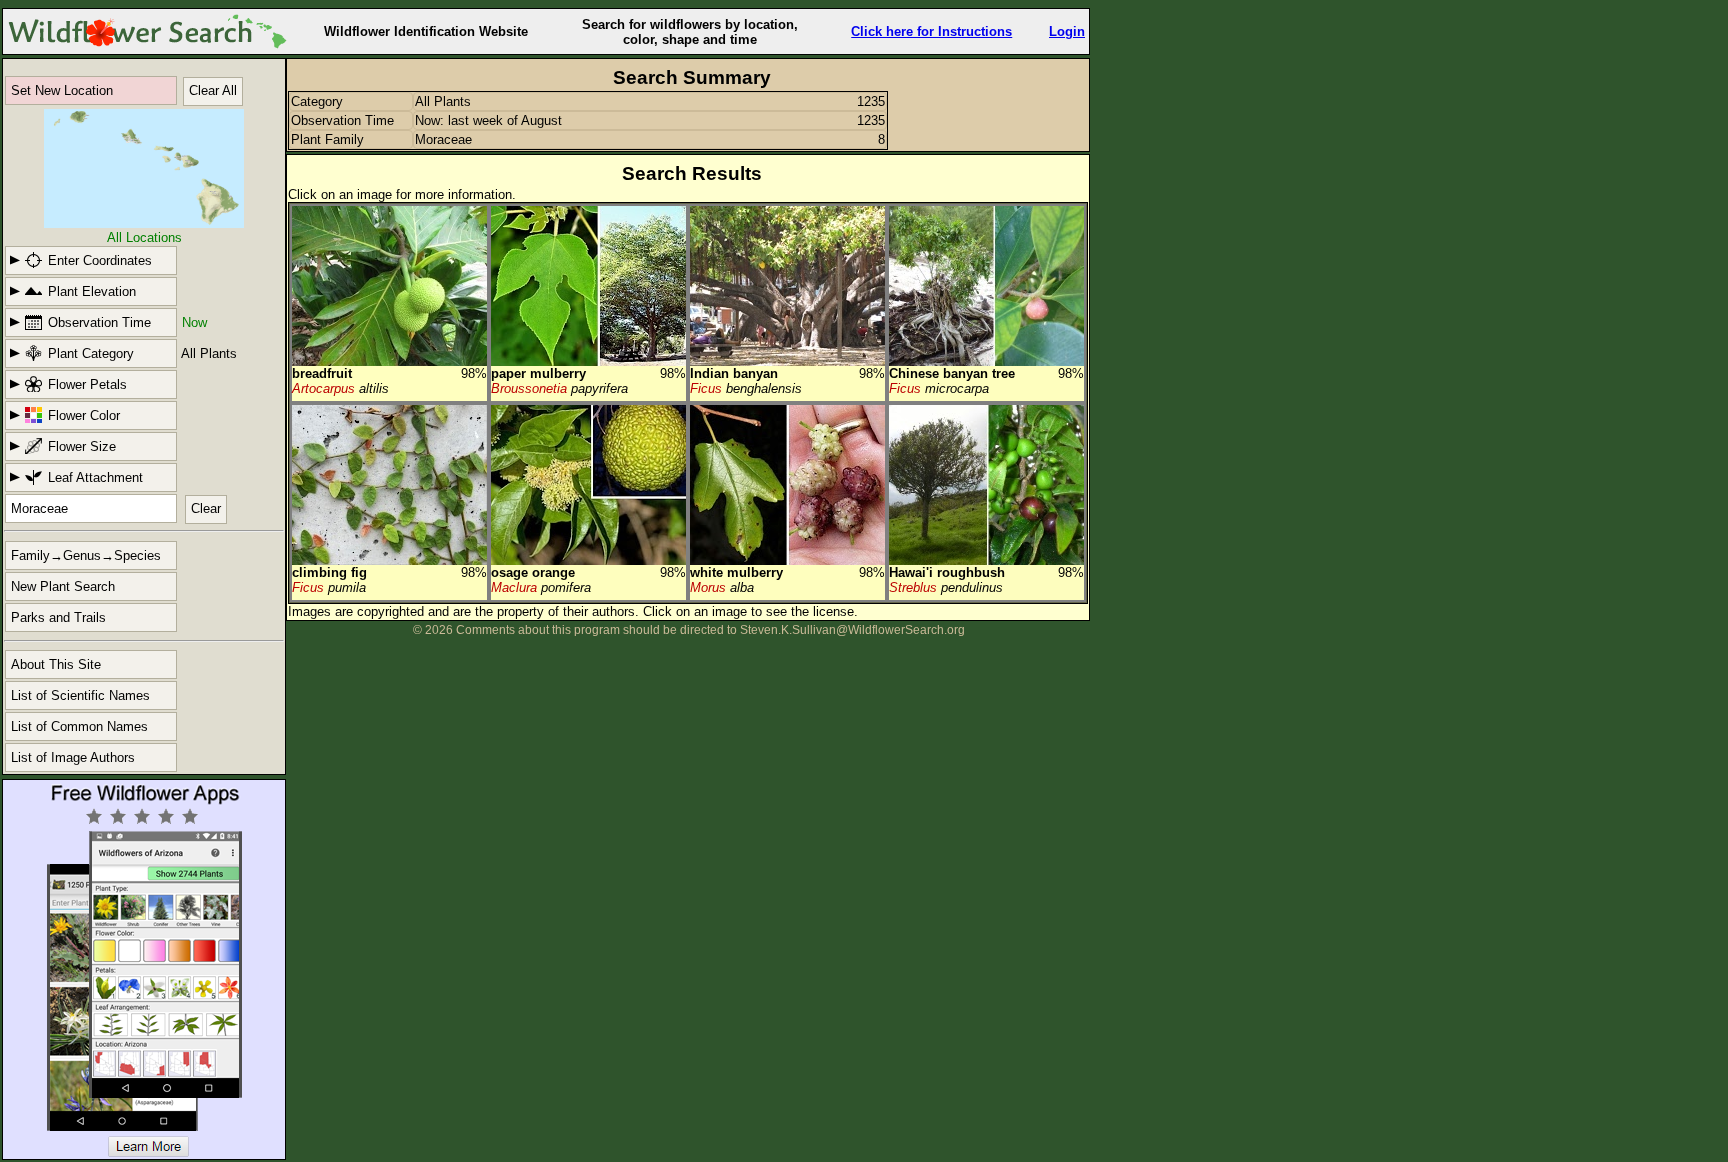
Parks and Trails (58, 617)
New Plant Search (63, 586)
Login (1067, 31)
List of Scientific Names (80, 695)
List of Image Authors (73, 757)
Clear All (213, 90)
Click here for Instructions (931, 31)
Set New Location (62, 90)
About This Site (56, 664)
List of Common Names (79, 726)
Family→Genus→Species (86, 555)
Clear (206, 508)
